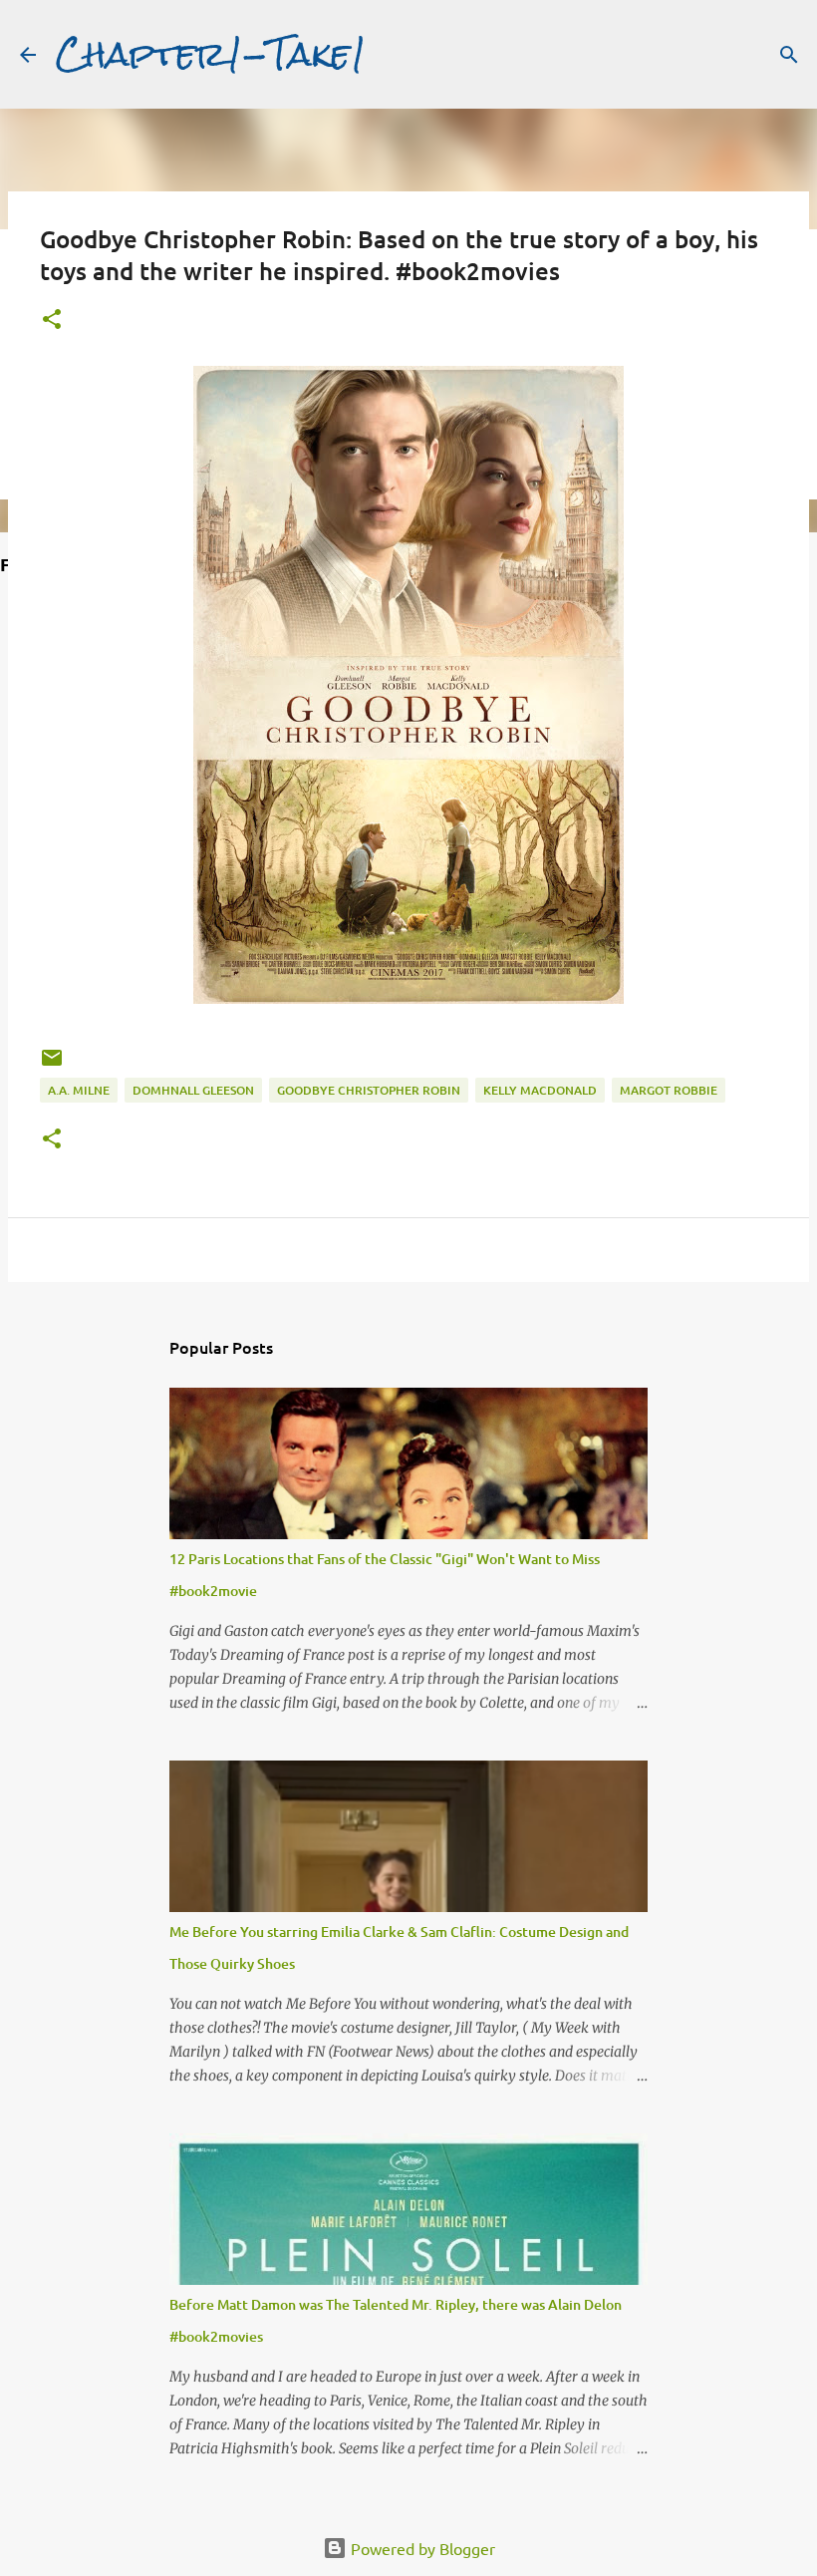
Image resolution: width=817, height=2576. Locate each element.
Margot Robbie (669, 1090)
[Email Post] (52, 1065)
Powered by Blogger (421, 2548)
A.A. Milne (79, 1090)
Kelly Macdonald (540, 1090)
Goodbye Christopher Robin (369, 1090)
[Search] (789, 55)
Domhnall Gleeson (193, 1090)
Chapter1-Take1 (211, 54)
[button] (52, 321)
